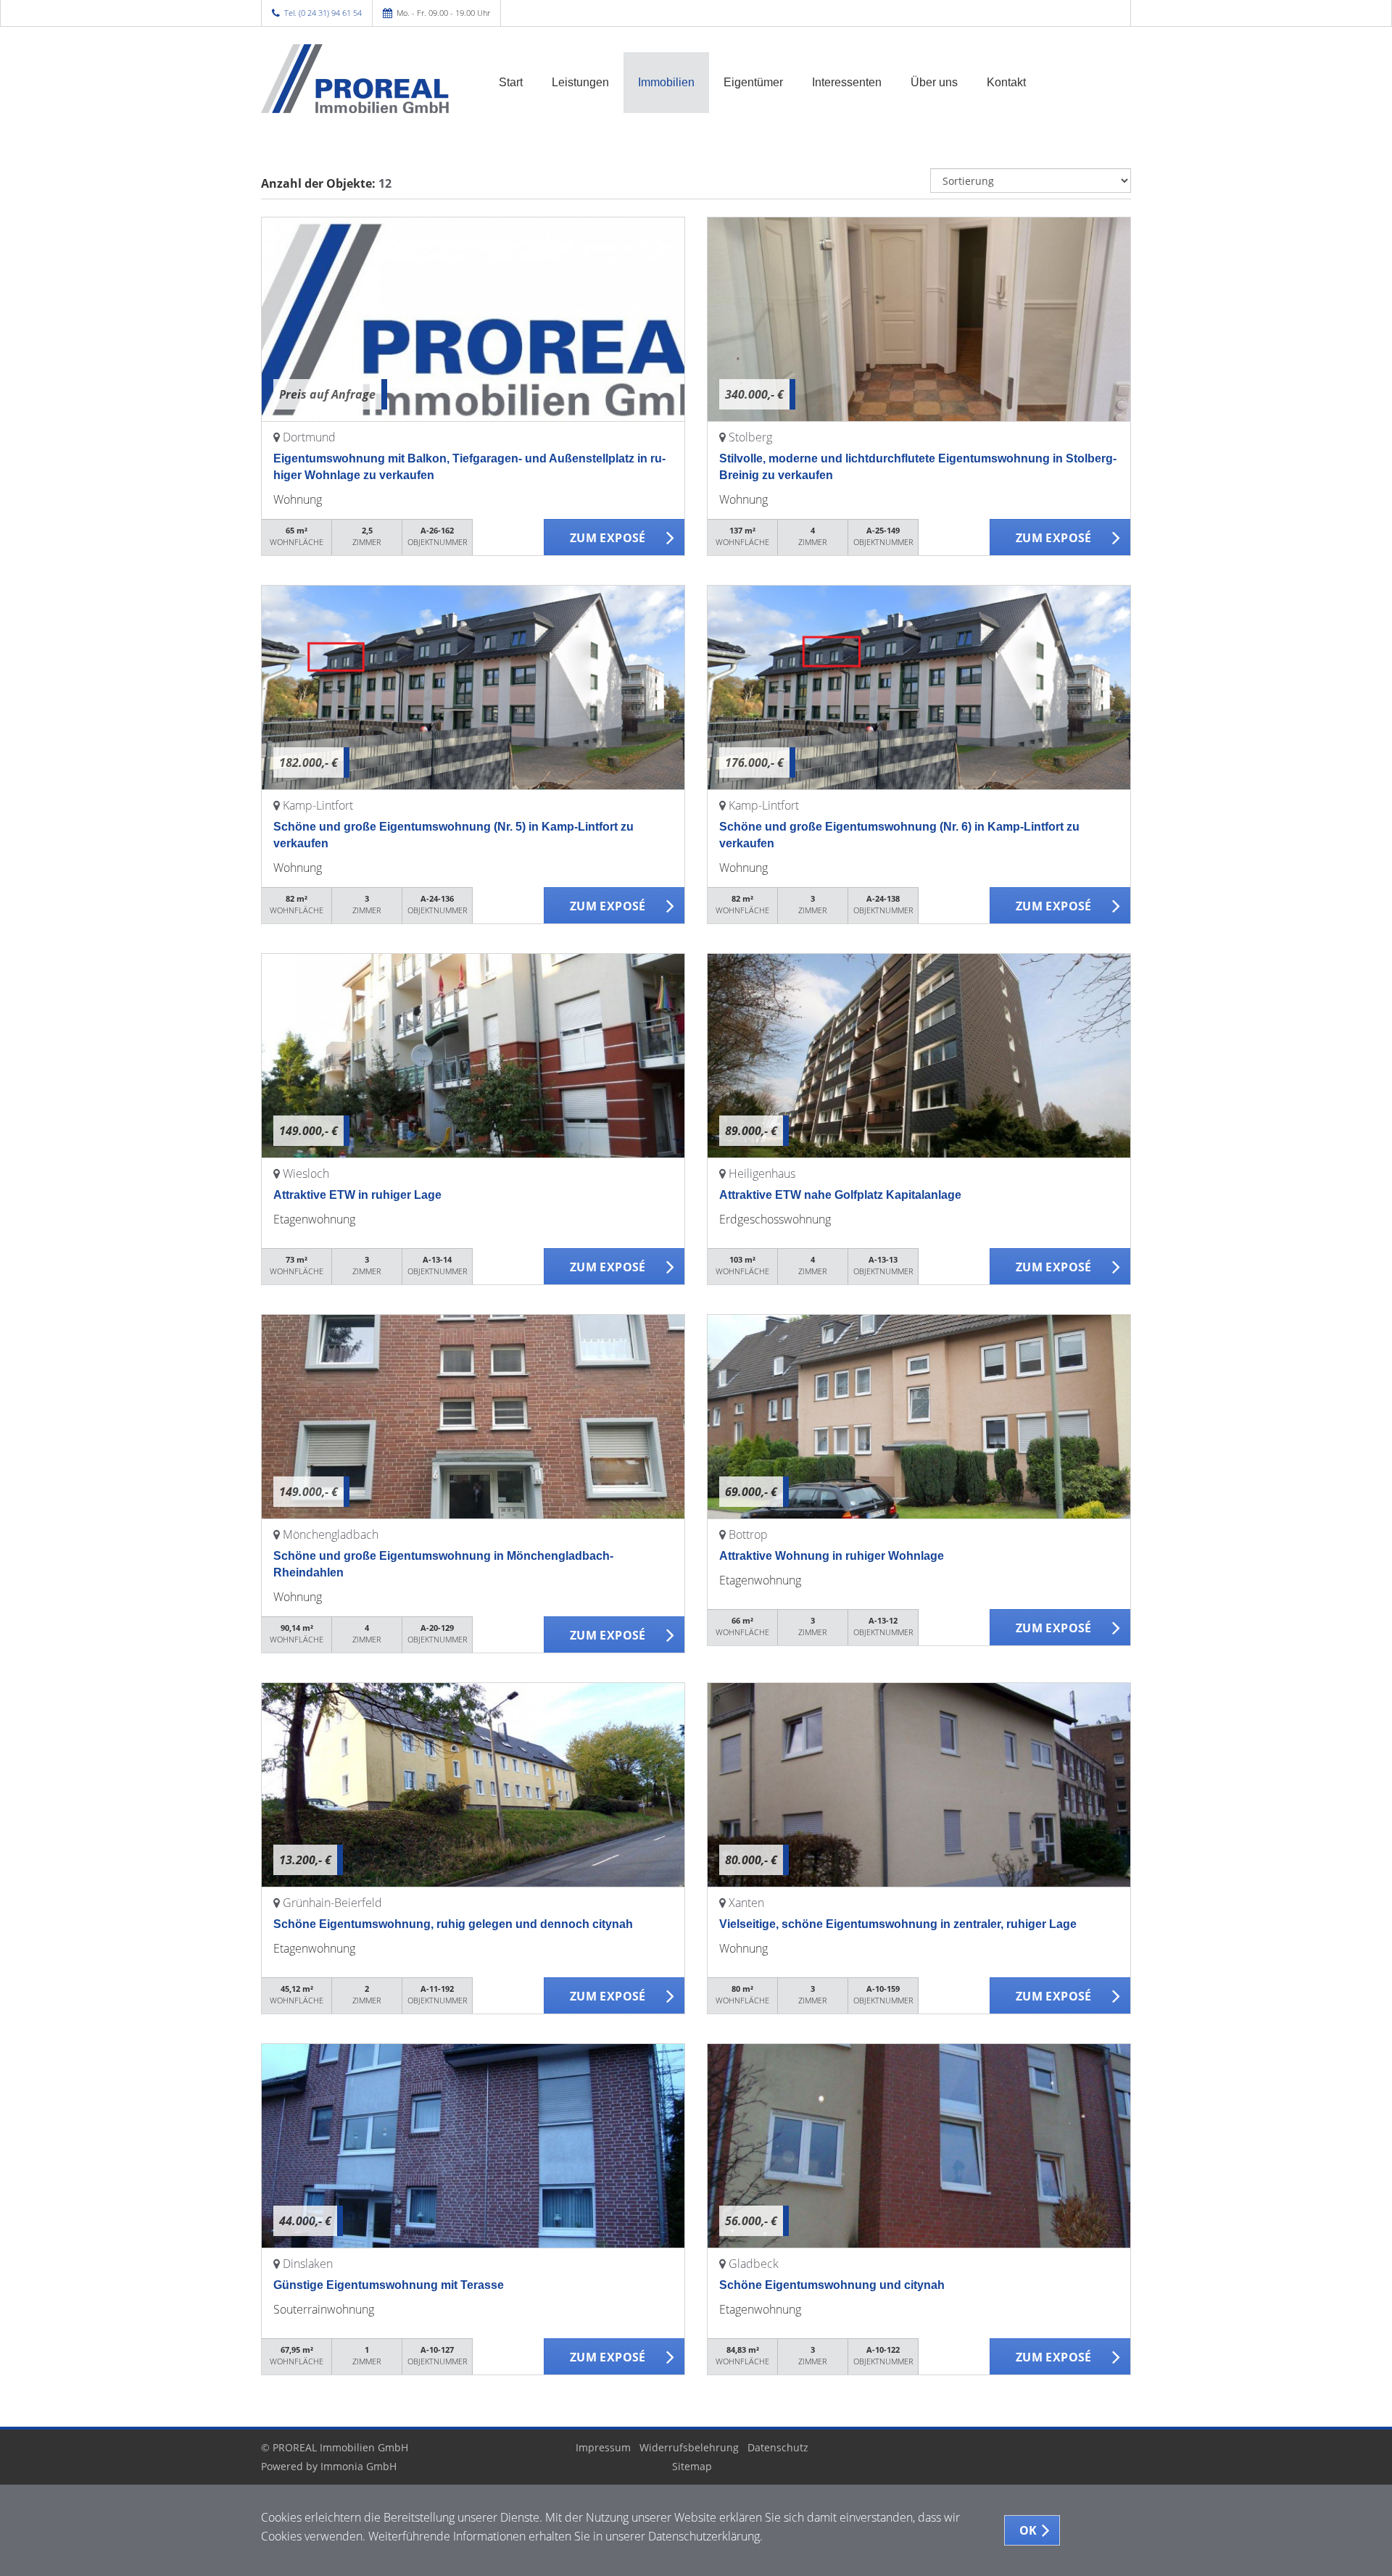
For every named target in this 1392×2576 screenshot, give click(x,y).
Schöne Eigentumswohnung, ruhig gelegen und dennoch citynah (453, 1924)
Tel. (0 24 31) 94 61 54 (323, 13)
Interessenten (847, 82)
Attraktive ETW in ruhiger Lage (357, 1195)
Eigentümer (753, 82)
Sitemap (692, 2466)
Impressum (603, 2447)
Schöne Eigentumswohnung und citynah (832, 2285)
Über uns (934, 82)
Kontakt (1006, 82)
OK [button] (1028, 2530)
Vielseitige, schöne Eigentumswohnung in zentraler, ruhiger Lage (898, 1924)
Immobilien (666, 82)
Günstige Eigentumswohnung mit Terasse (389, 2285)
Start (511, 82)
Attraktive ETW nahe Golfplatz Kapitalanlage (840, 1195)
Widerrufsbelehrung (689, 2447)
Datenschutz (778, 2447)
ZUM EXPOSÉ (608, 538)
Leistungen (580, 82)
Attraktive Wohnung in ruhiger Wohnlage (832, 1556)
